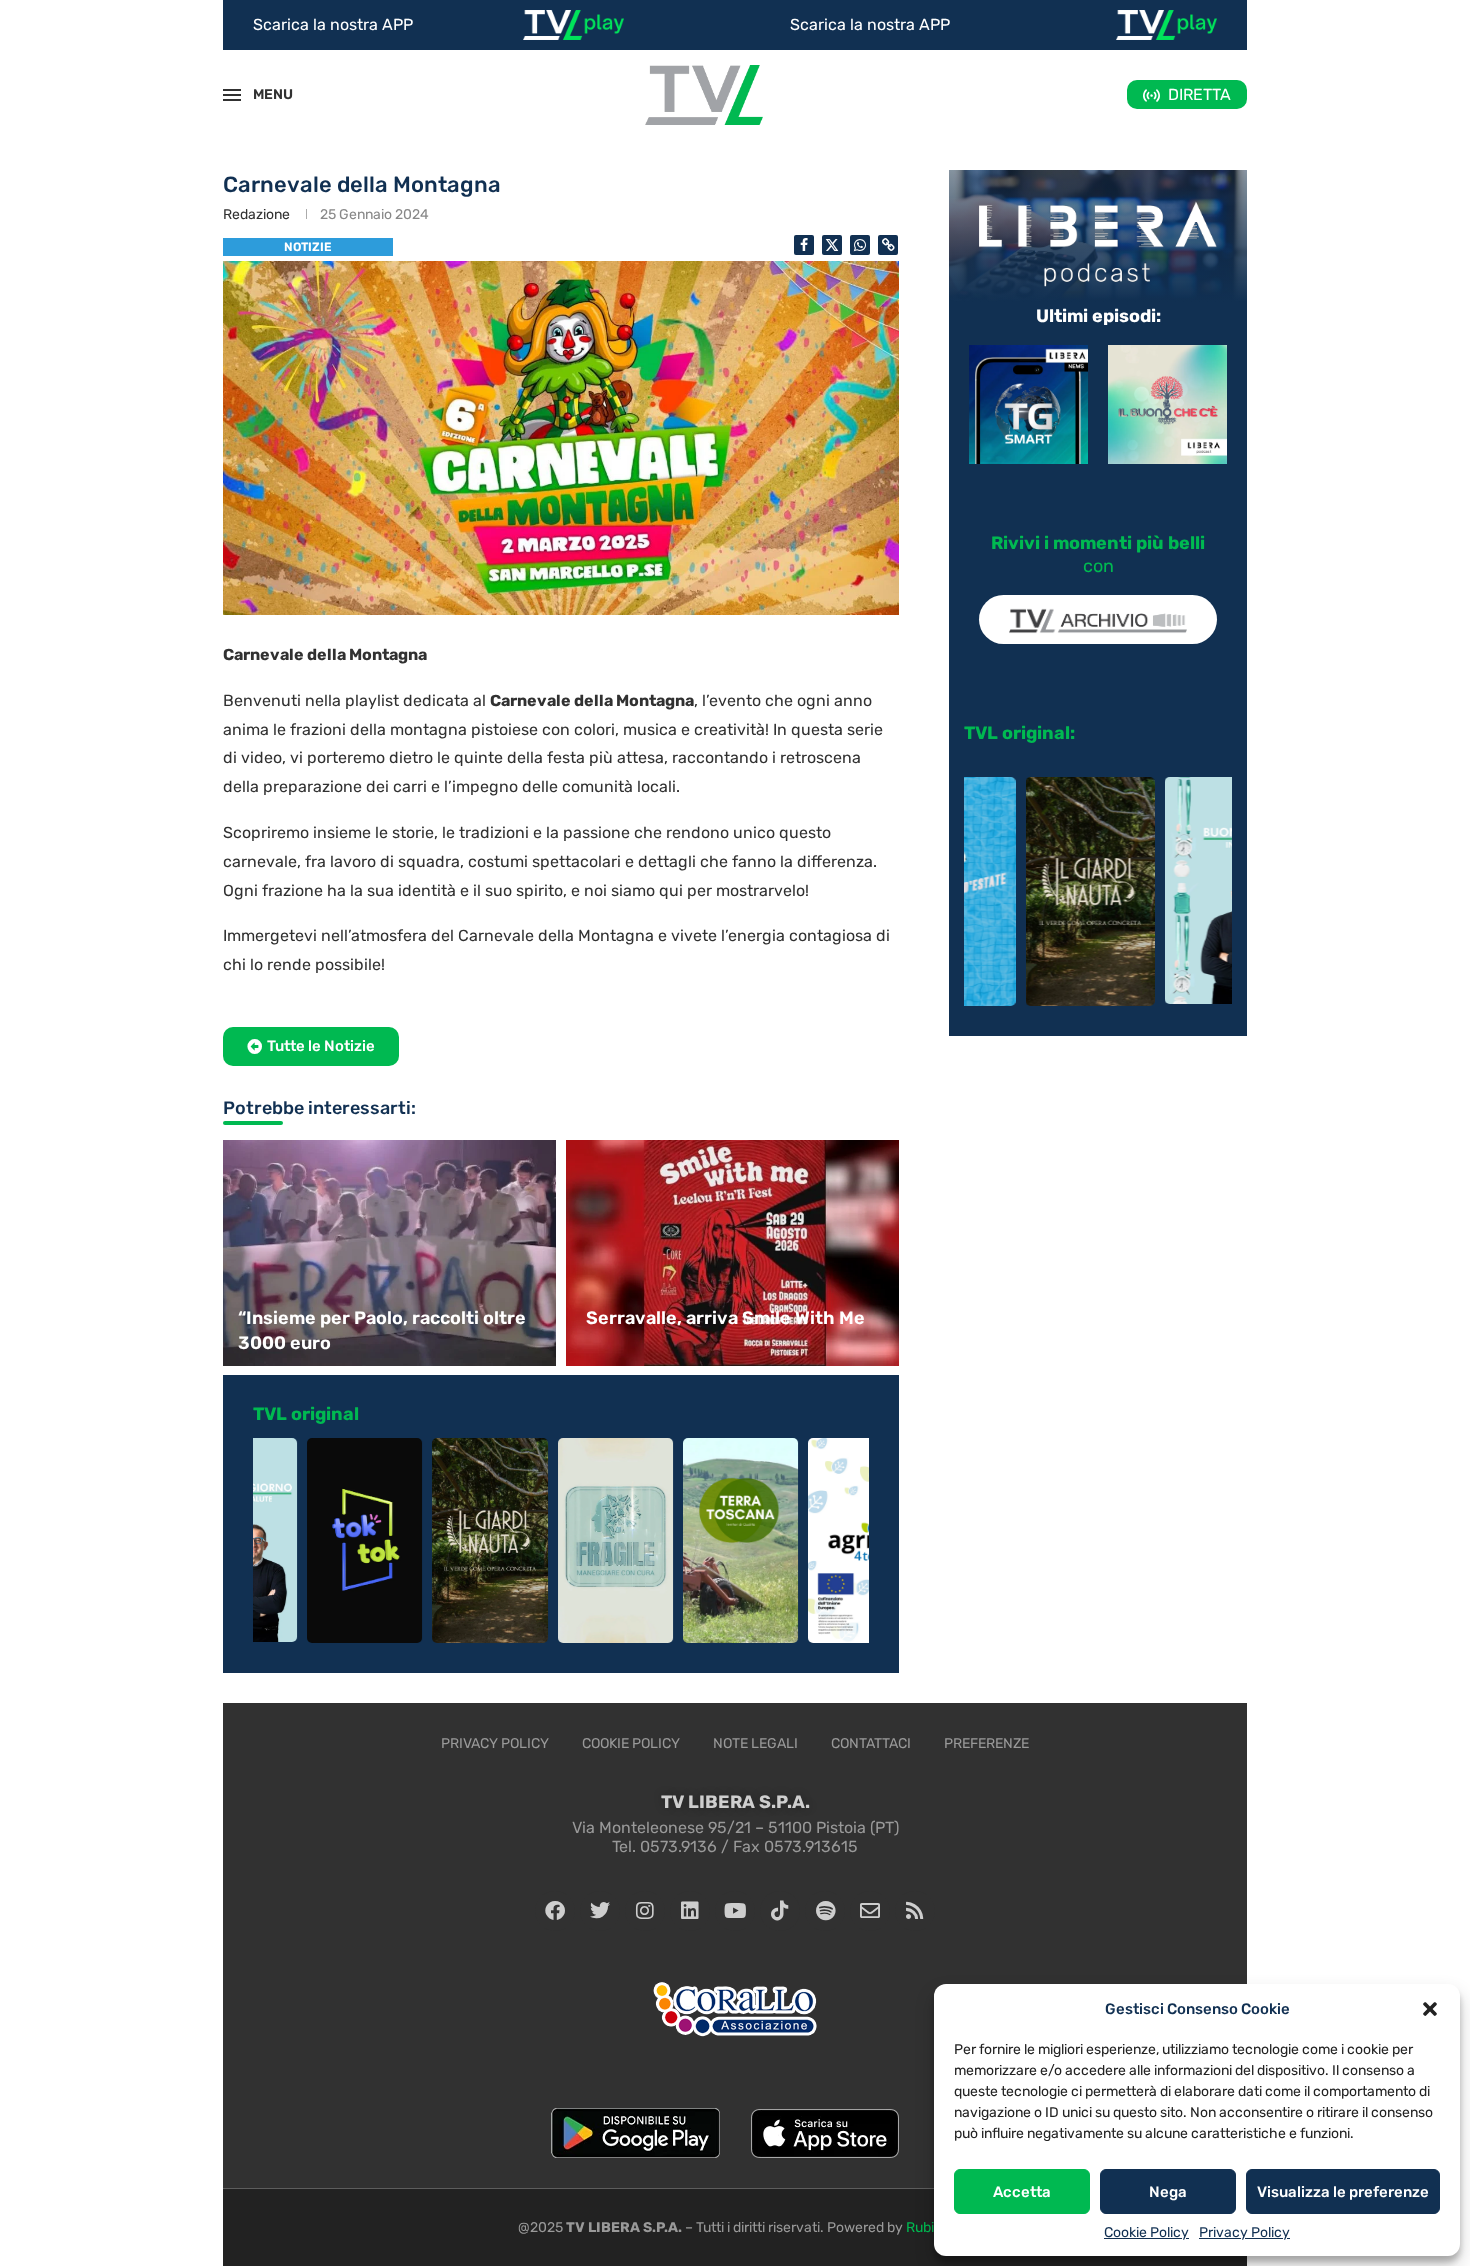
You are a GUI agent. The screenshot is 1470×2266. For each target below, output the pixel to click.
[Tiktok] (780, 1911)
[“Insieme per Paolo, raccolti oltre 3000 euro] (387, 1252)
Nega (1168, 2192)
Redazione (256, 214)
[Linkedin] (690, 1911)
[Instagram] (645, 1911)
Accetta (1022, 2192)
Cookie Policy (1146, 2232)
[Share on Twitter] (832, 245)
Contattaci (871, 1743)
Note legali (755, 1743)
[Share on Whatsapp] (860, 245)
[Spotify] (825, 1911)
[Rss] (915, 1911)
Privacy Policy (1244, 2232)
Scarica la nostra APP (333, 24)
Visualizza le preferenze (1343, 2192)
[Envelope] (870, 1911)
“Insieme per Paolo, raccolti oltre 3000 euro (382, 1330)
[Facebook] (555, 1911)
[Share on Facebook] (804, 245)
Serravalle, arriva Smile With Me (725, 1318)
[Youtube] (735, 1911)
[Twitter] (600, 1911)
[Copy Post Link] (888, 245)
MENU (262, 94)
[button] (1430, 2009)
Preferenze (986, 1743)
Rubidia (929, 2227)
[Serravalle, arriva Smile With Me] (735, 1252)
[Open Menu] (232, 95)
